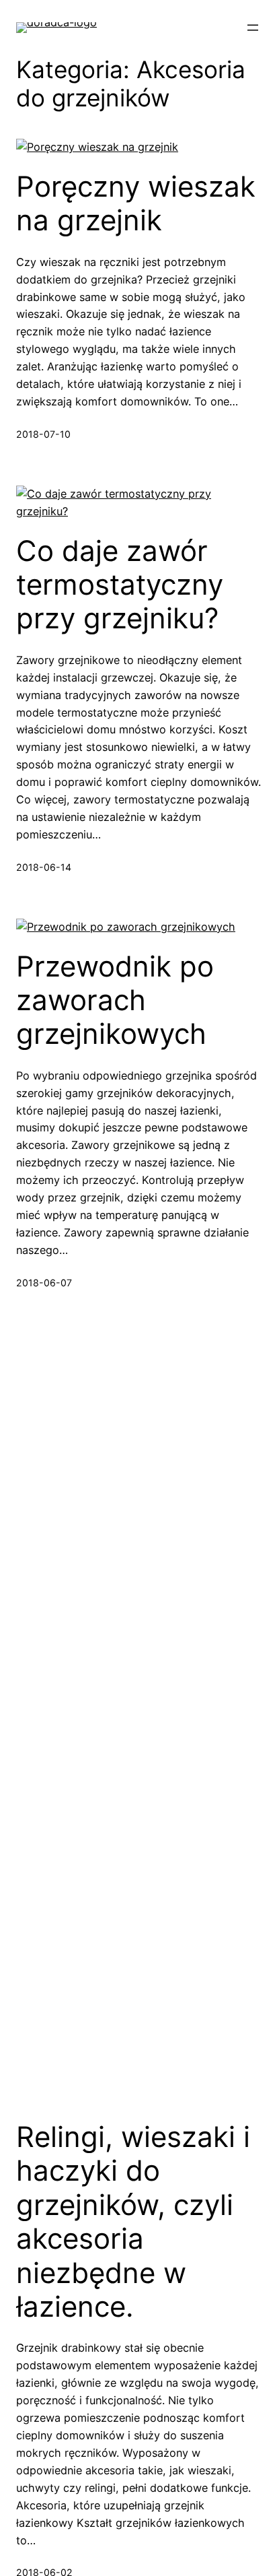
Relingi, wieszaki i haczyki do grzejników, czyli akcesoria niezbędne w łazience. (133, 2222)
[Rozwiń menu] (253, 28)
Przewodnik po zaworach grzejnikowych (115, 1000)
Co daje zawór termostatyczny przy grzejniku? (120, 585)
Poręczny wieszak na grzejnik (136, 203)
